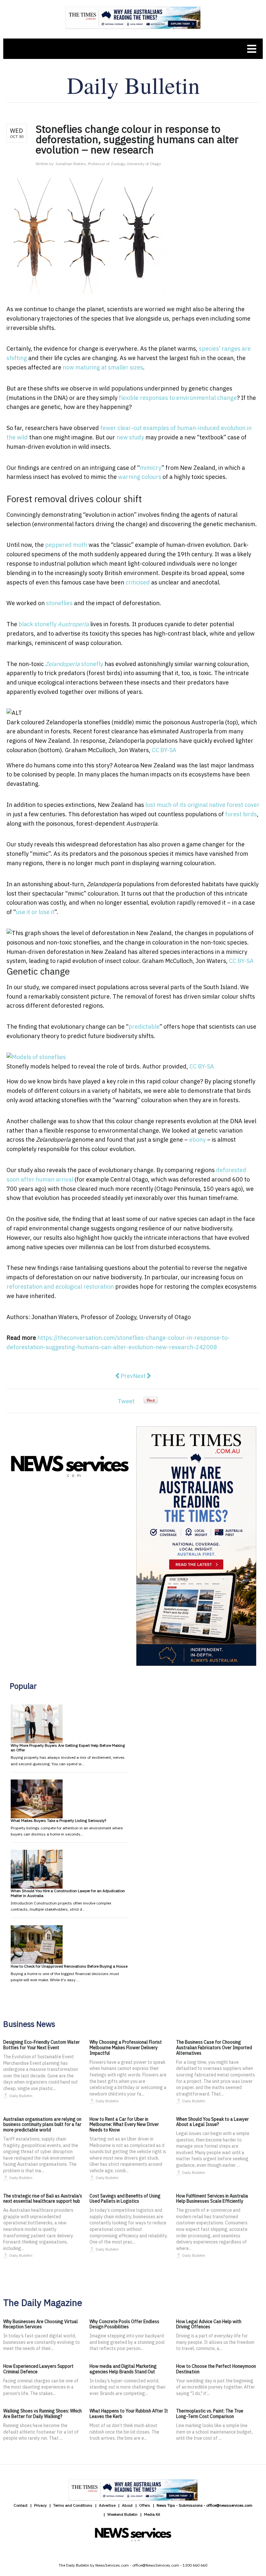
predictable (144, 1027)
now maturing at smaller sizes (103, 367)
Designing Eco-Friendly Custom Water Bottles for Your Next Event (42, 2045)
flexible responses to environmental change (178, 398)
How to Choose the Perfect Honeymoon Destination (216, 2369)
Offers (145, 2505)
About (127, 2505)
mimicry (151, 468)
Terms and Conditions (73, 2505)
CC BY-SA (164, 750)
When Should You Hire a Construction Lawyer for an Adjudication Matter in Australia (68, 1893)
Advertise (107, 2505)
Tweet (126, 1401)
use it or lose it (35, 912)
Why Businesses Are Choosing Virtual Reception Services (41, 2324)
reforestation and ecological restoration (60, 1287)
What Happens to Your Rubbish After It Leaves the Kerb (129, 2414)
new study (130, 437)
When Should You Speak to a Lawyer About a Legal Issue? (212, 2122)
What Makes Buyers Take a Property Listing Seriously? (58, 1820)
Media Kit (152, 2514)
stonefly (74, 664)
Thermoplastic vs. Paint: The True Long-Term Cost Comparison (210, 2414)
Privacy (40, 2505)
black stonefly (54, 624)
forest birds (241, 814)
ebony (197, 1140)
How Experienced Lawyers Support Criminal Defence (38, 2369)
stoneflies (59, 603)
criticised (138, 582)
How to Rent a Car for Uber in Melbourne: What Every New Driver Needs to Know (124, 2125)
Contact (21, 2505)
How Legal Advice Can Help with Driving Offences (209, 2324)
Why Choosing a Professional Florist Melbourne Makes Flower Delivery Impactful (126, 2048)
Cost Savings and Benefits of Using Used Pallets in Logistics (125, 2199)
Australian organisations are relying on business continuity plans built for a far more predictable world (42, 2125)
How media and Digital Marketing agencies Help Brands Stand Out (123, 2369)
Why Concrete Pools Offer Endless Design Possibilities (124, 2324)
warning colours (140, 477)
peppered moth (66, 545)
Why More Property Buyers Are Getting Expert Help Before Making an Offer (68, 1748)
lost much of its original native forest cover (202, 805)
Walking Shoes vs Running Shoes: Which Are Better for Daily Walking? (42, 2414)
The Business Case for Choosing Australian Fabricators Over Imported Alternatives (214, 2048)
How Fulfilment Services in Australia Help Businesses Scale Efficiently (212, 2199)
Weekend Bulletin (122, 2514)
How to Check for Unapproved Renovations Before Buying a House (69, 1966)
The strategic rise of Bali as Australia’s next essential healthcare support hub (43, 2199)
